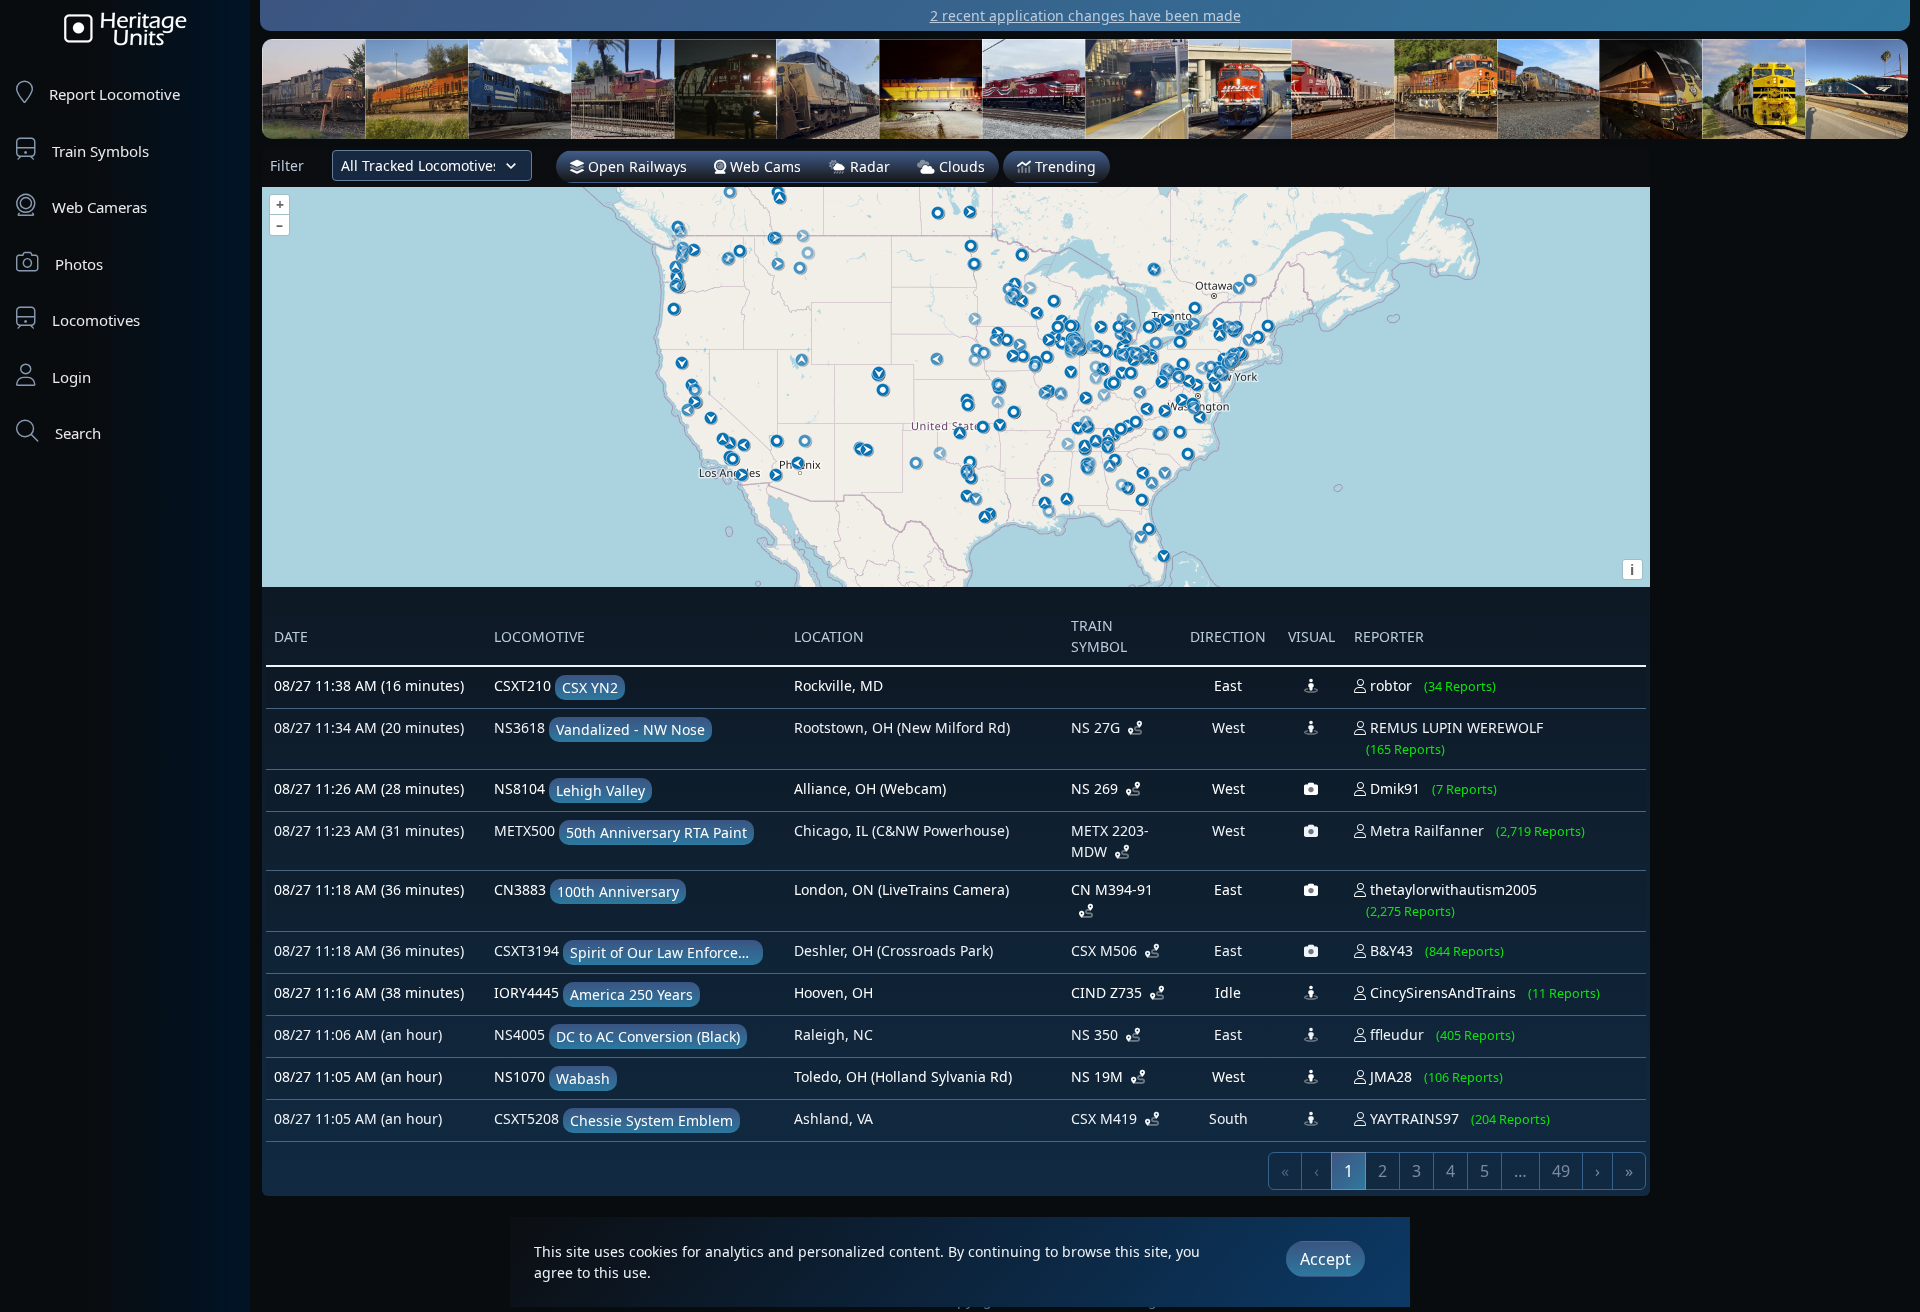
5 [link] (1484, 1171)
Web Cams (763, 166)
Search (78, 433)
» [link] (1629, 1171)
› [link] (1597, 1171)
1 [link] (1348, 1171)
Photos (79, 264)
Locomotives (96, 320)
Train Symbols (100, 151)
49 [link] (1561, 1171)
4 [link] (1450, 1171)
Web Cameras (99, 207)
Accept (1325, 1259)
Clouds (960, 166)
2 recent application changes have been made (1085, 15)
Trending (1063, 166)
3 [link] (1416, 1171)
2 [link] (1382, 1171)
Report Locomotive (114, 94)
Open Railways (635, 166)
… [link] (1520, 1171)
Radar (868, 166)
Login (71, 377)
